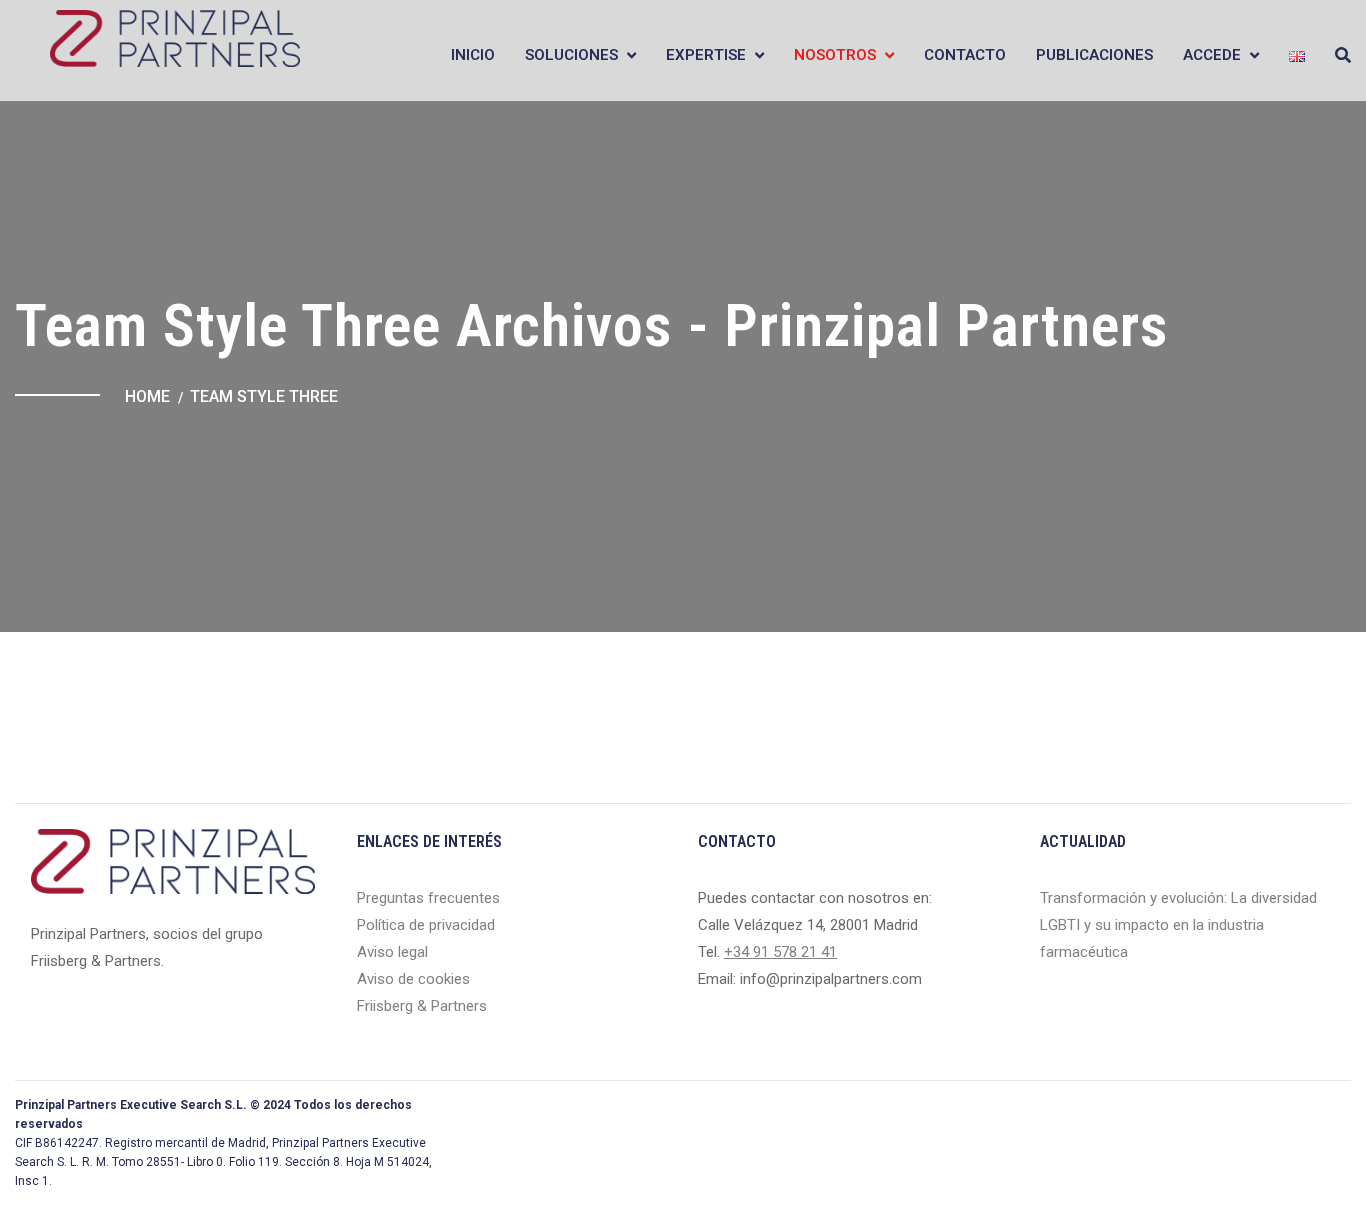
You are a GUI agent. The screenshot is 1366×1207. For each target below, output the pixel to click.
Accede (1212, 55)
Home (147, 396)
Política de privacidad (426, 925)
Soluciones (571, 55)
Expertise (706, 55)
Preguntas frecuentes (428, 898)
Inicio (473, 55)
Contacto (965, 55)
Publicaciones (1094, 55)
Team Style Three (264, 396)
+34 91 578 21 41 (780, 952)
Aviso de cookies (413, 979)
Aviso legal (392, 952)
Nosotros (835, 55)
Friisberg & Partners (422, 1006)
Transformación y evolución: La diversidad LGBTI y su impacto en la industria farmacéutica (1178, 925)
